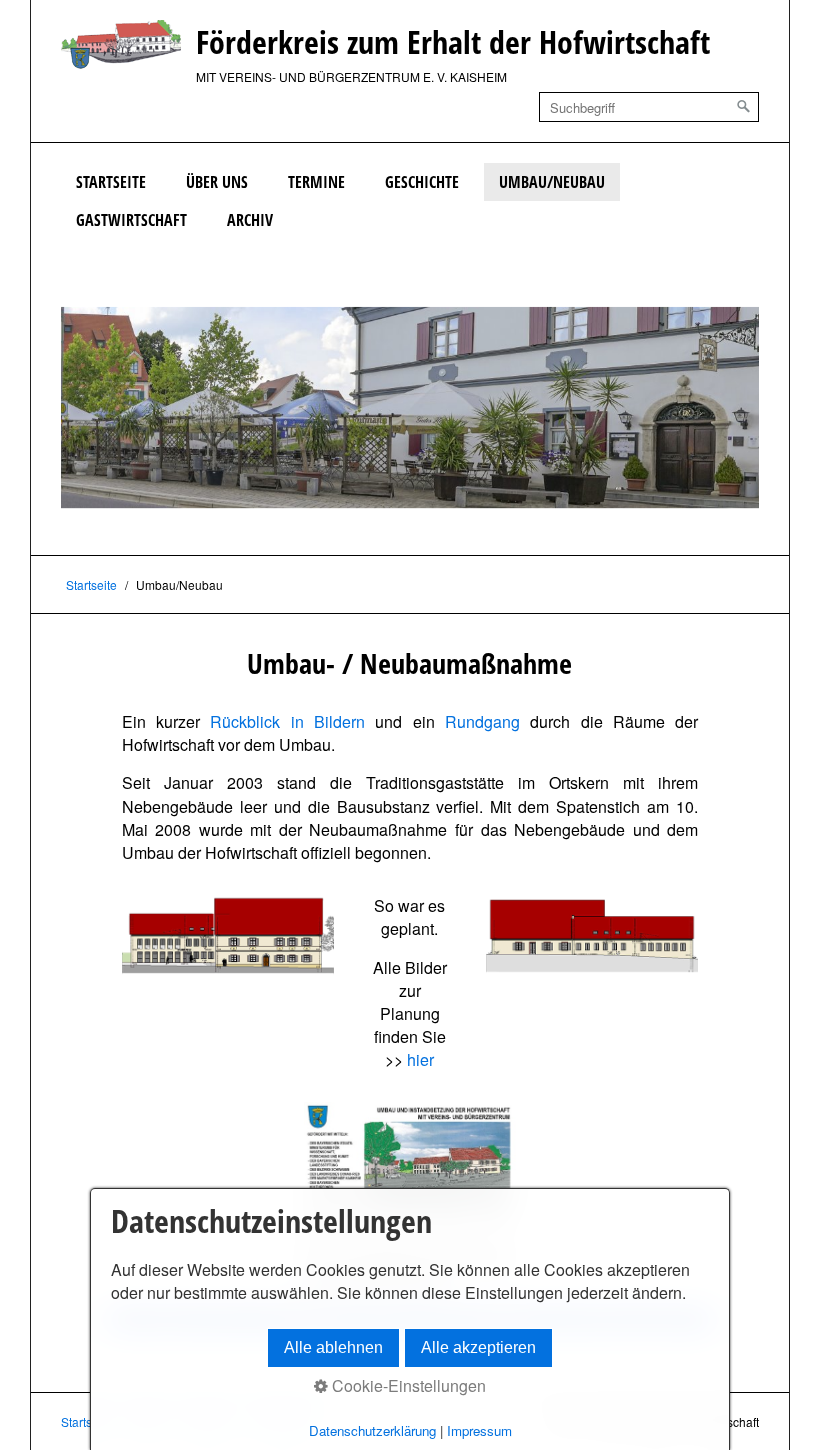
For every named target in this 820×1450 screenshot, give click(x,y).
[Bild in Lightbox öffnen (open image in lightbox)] (228, 935)
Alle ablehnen (333, 1347)
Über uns (217, 182)
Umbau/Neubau (552, 182)
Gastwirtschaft (131, 220)
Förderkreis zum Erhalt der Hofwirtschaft (453, 41)
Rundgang (482, 721)
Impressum (479, 1430)
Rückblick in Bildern (287, 721)
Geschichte (422, 182)
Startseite (111, 182)
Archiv (250, 220)
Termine (316, 182)
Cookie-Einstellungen (407, 1385)
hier (420, 1059)
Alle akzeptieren (478, 1347)
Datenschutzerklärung (372, 1430)
